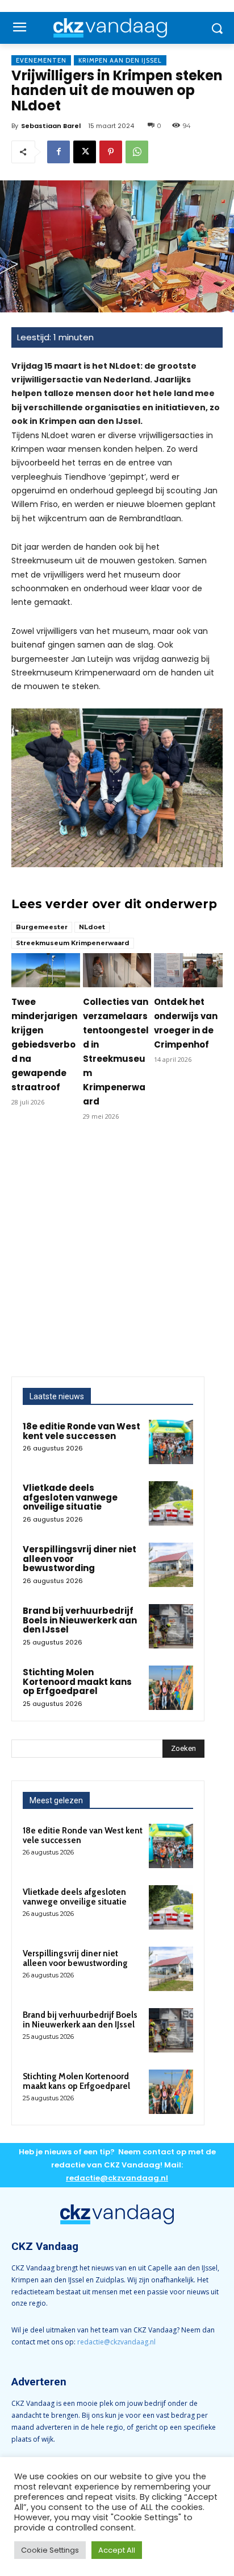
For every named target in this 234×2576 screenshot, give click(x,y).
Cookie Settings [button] (50, 2550)
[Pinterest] (111, 152)
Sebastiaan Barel (51, 126)
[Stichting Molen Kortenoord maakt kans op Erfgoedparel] (171, 1688)
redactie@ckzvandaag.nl (116, 2342)
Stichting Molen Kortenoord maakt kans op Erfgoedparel (77, 1681)
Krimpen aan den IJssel (120, 60)
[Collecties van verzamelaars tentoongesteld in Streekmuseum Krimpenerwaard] (117, 970)
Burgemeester (42, 927)
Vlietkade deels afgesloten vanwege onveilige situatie (70, 1497)
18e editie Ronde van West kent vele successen (82, 1431)
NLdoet (92, 927)
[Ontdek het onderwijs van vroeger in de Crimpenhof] (188, 970)
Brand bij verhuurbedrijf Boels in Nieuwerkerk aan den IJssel (80, 1620)
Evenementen (41, 60)
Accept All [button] (117, 2550)
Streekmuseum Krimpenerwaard (73, 943)
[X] (85, 152)
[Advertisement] (117, 1254)
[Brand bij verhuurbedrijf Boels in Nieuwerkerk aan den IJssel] (171, 1626)
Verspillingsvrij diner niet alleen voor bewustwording (75, 1958)
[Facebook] (58, 152)
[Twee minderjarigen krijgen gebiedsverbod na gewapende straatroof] (46, 970)
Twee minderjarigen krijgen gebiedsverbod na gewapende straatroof (44, 1044)
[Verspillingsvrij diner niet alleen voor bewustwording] (171, 1565)
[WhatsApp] (137, 152)
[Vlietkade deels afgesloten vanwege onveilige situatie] (171, 1503)
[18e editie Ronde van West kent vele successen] (171, 1442)
